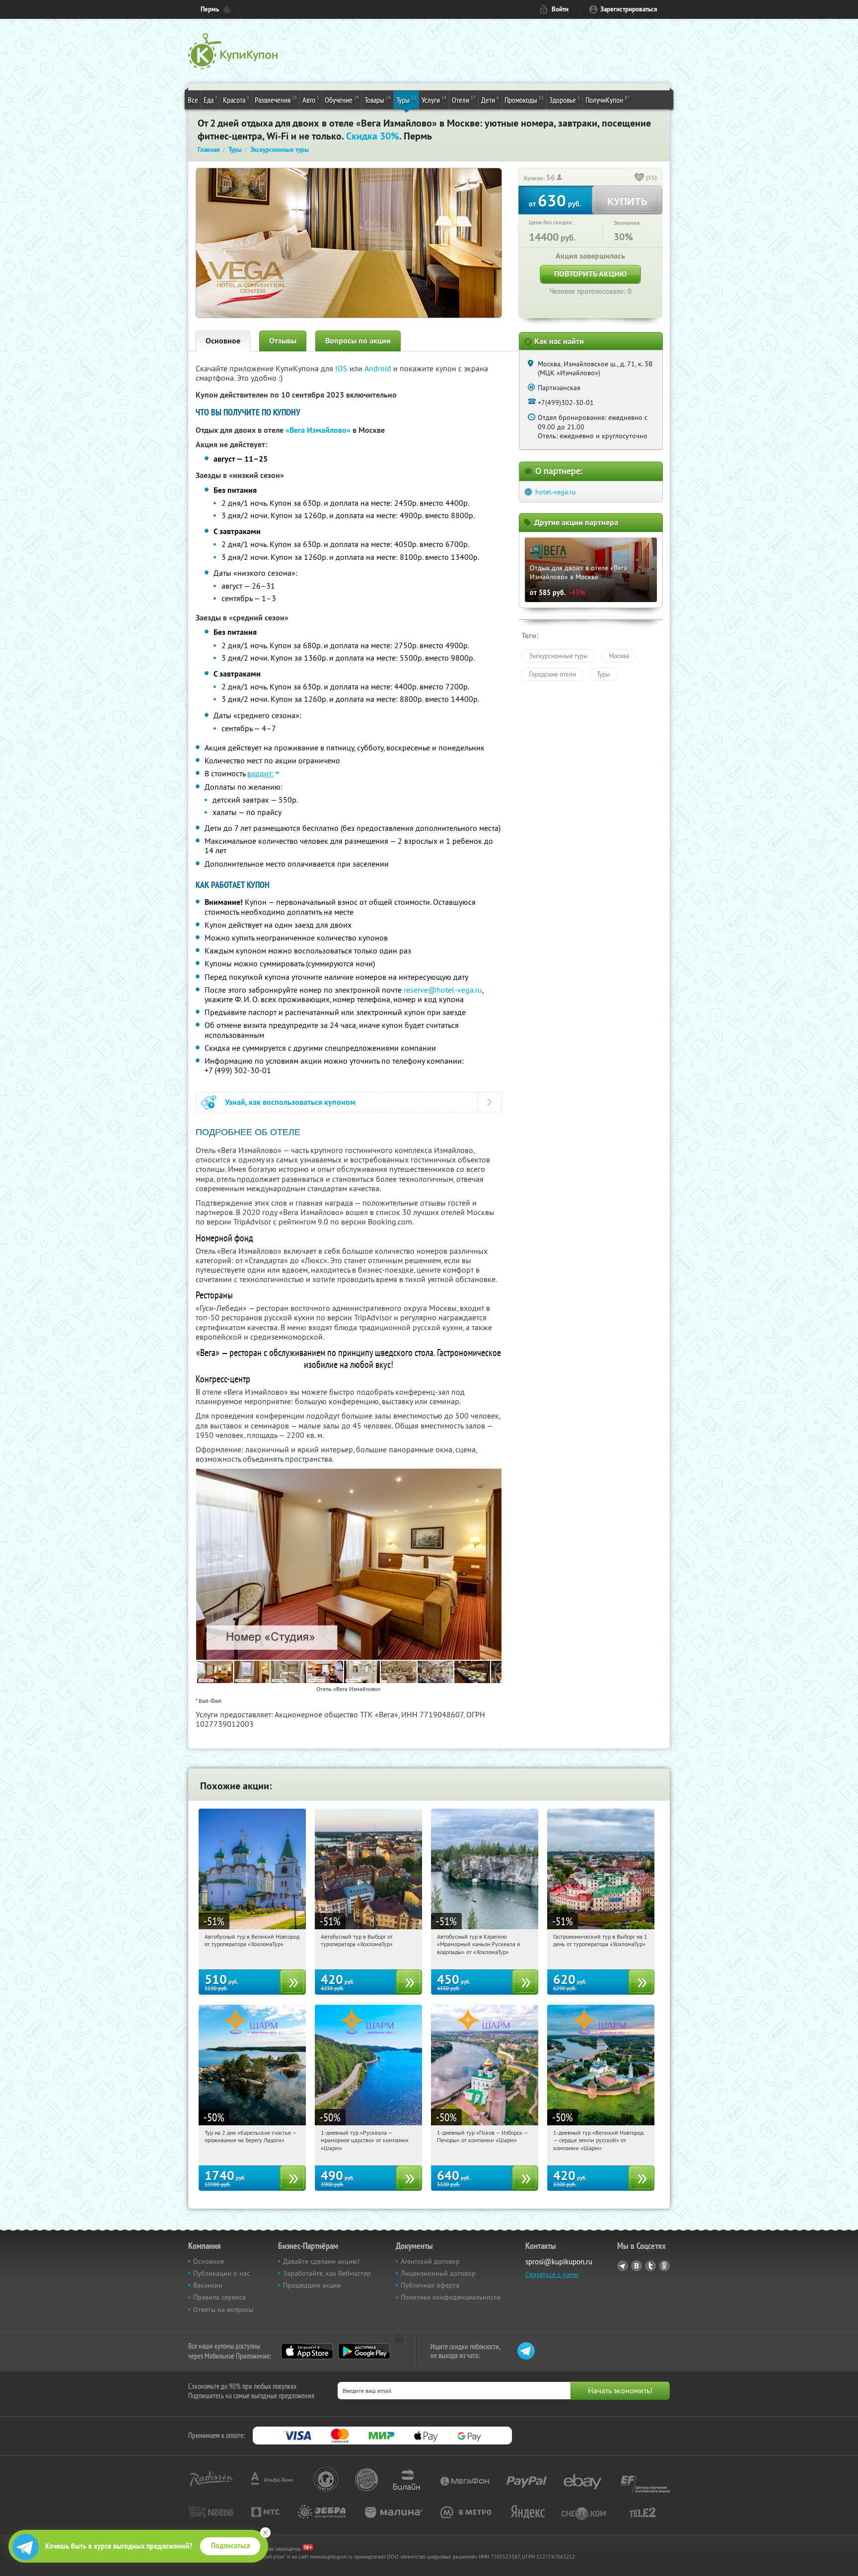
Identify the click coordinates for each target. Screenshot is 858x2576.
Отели (464, 100)
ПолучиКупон (608, 100)
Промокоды (524, 100)
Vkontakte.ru (637, 2266)
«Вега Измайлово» (318, 430)
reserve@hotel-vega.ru (443, 990)
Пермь (210, 9)
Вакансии (208, 2285)
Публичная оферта (430, 2285)
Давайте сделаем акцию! (321, 2261)
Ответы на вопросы (223, 2309)
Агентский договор (430, 2261)
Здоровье (565, 100)
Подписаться (231, 2546)
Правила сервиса (219, 2297)
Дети (490, 100)
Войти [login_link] (560, 9)
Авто (311, 100)
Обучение (342, 100)
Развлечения (276, 100)
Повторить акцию (590, 274)
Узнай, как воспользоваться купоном (290, 1102)
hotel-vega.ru (556, 492)
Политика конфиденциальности (451, 2297)
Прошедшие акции (312, 2285)
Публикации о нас (221, 2273)
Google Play (364, 2351)
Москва (619, 656)
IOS (342, 368)
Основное (223, 341)
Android (379, 368)
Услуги (434, 100)
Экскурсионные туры (558, 656)
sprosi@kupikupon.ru (559, 2262)
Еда (211, 100)
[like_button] (640, 178)
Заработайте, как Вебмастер (327, 2273)
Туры (406, 100)
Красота (236, 100)
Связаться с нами (552, 2274)
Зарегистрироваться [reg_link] (629, 9)
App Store (307, 2351)
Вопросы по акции (358, 341)
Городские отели (552, 674)
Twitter (650, 2266)
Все (193, 100)
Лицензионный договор (438, 2273)
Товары (378, 100)
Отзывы (283, 341)
